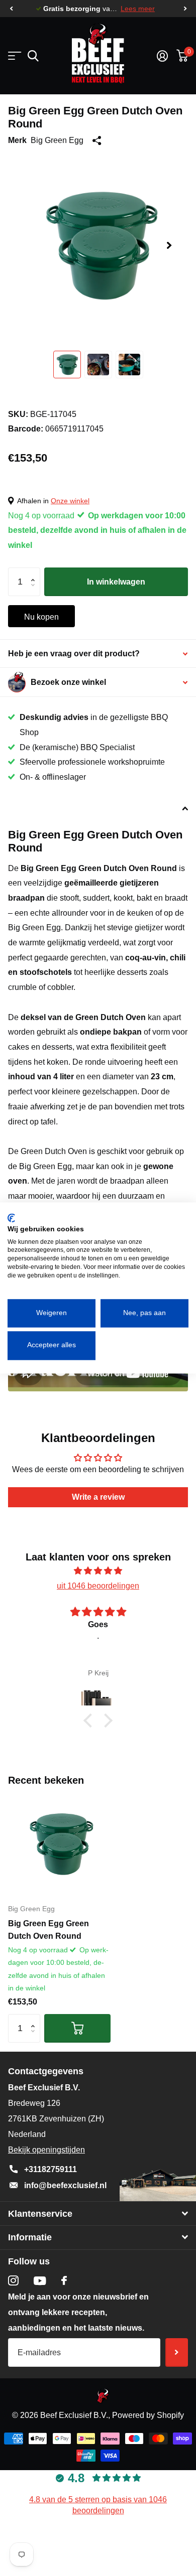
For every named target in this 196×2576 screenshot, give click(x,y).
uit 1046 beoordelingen (98, 1586)
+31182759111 (51, 2169)
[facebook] (64, 2280)
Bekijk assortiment (14, 56)
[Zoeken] (33, 56)
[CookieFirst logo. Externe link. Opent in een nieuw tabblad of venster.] (11, 1218)
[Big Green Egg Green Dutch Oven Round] (59, 1844)
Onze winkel (70, 501)
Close (98, 2213)
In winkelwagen (116, 582)
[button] (11, 9)
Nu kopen (41, 617)
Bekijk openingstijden (46, 2150)
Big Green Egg (57, 140)
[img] (98, 1571)
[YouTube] (40, 2281)
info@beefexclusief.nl (65, 2185)
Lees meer (138, 9)
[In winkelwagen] (77, 2028)
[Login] (162, 56)
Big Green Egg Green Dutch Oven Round (48, 1929)
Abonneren (177, 2352)
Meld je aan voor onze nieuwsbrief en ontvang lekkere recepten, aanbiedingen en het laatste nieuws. (78, 2312)
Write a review (98, 1497)
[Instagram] (13, 2281)
